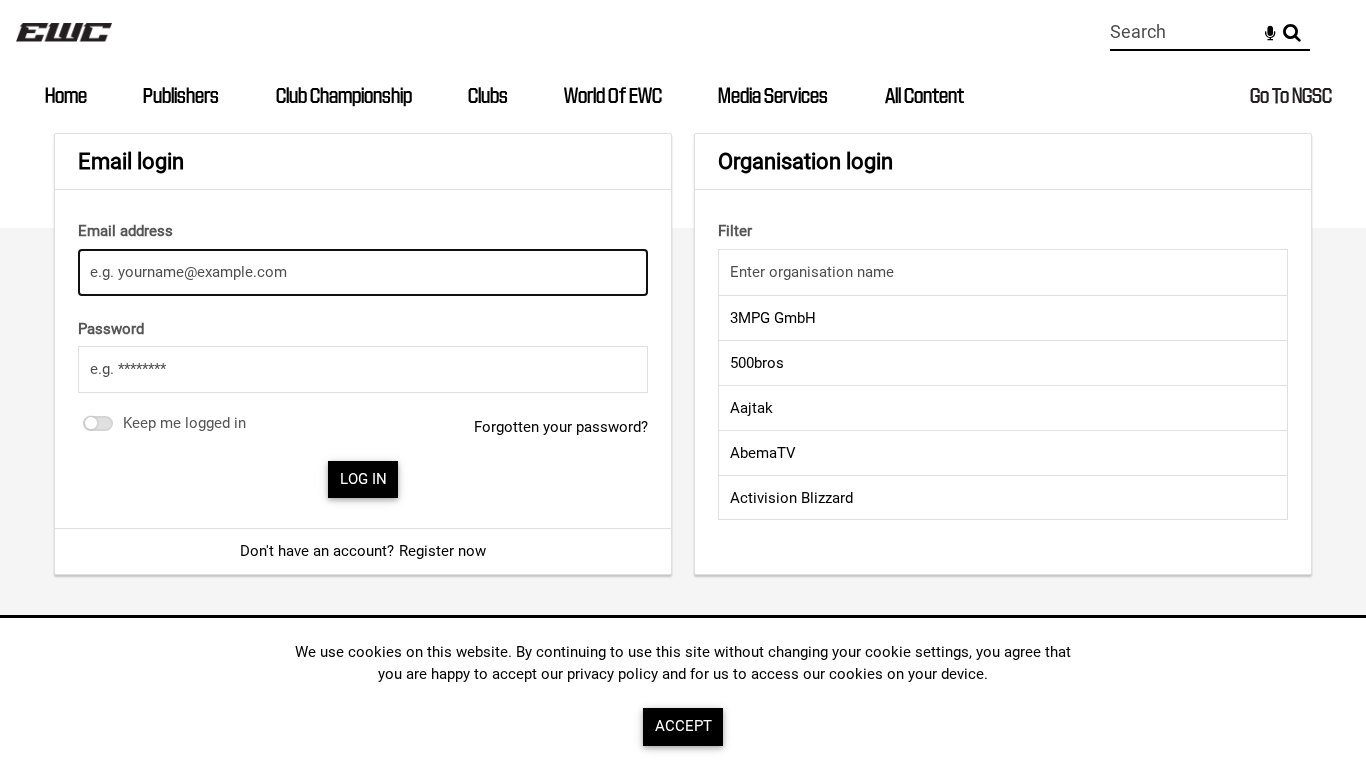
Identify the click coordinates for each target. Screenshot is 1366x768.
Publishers (181, 95)
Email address (125, 231)
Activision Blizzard (791, 498)
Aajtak (751, 408)
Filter (735, 231)
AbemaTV (763, 453)
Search (1291, 32)
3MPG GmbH (773, 318)
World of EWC (613, 95)
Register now (442, 551)
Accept (683, 726)
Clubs (488, 95)
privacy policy (612, 674)
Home (66, 95)
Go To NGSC (1291, 95)
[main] (683, 354)
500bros (757, 363)
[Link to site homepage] (64, 45)
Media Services (773, 95)
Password (111, 329)
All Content (924, 95)
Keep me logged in (184, 423)
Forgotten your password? (561, 427)
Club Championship (344, 95)
